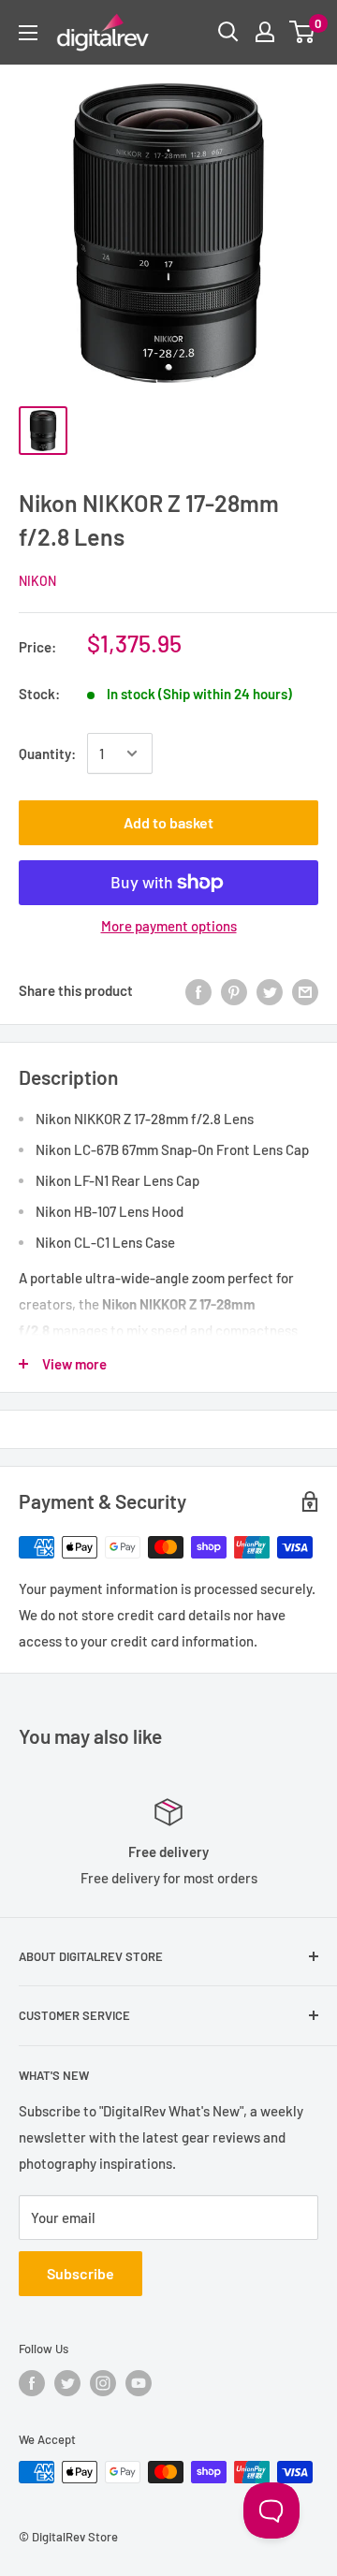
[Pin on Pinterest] (234, 990)
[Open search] (228, 32)
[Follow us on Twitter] (67, 2383)
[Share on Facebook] (198, 990)
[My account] (265, 32)
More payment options (169, 926)
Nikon (37, 581)
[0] (303, 32)
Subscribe (81, 2273)
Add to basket (168, 822)
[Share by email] (305, 990)
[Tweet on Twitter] (270, 990)
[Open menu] (28, 33)
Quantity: (47, 754)
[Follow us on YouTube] (139, 2383)
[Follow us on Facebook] (32, 2383)
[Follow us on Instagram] (103, 2383)
